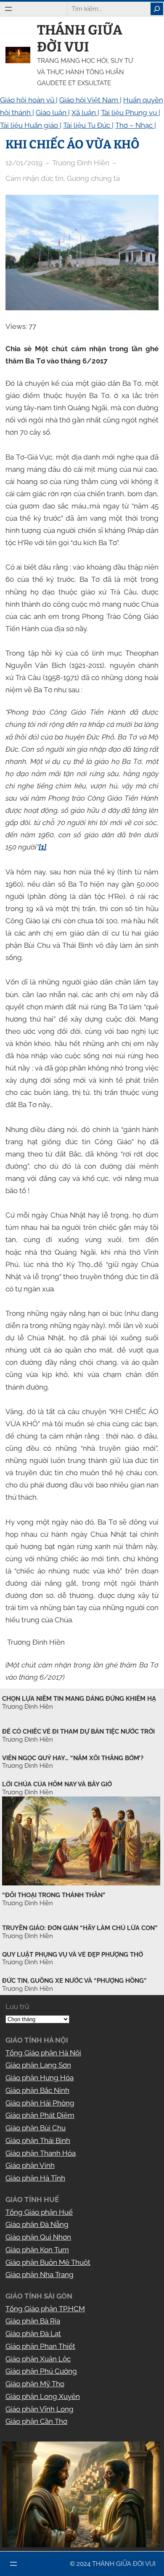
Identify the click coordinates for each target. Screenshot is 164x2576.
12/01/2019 (24, 163)
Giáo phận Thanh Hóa (41, 2153)
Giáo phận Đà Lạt (33, 2334)
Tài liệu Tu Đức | (88, 125)
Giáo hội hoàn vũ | (29, 100)
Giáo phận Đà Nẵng (37, 2224)
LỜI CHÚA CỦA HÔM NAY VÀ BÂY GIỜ (57, 1784)
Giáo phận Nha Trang (40, 2275)
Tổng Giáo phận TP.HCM (45, 2309)
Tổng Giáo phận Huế (39, 2212)
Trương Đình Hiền (28, 1903)
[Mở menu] (8, 9)
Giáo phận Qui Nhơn (38, 2237)
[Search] (157, 9)
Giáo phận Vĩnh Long (40, 2409)
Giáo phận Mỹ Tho (35, 2384)
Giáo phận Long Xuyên (43, 2396)
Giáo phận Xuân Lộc (38, 2359)
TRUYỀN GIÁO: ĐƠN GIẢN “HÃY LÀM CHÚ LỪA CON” (80, 1928)
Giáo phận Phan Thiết (40, 2346)
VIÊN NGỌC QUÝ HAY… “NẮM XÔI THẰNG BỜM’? (73, 1758)
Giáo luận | (53, 113)
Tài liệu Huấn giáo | (31, 125)
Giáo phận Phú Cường (41, 2371)
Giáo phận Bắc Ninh (37, 2090)
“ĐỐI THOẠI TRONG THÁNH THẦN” (54, 1895)
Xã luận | (85, 113)
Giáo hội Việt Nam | (90, 100)
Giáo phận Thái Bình (38, 2140)
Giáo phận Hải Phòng (40, 2103)
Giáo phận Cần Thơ (36, 2421)
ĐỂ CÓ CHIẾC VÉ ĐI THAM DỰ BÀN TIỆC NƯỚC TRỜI (78, 1732)
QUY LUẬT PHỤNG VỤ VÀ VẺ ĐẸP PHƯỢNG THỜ (73, 1955)
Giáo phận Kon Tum (37, 2250)
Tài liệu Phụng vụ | (131, 113)
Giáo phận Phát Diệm (40, 2115)
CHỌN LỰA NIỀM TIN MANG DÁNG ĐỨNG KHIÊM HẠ (79, 1699)
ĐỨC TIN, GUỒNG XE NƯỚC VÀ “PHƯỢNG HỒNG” (74, 1981)
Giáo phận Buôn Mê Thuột (48, 2262)
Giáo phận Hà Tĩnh (35, 2178)
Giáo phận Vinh (30, 2165)
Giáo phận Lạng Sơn (38, 2065)
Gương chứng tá (93, 178)
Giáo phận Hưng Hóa (40, 2078)
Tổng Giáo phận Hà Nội (43, 2053)
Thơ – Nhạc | (136, 125)
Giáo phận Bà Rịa (33, 2321)
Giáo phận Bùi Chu (36, 2128)
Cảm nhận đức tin (34, 178)
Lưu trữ (17, 2006)
